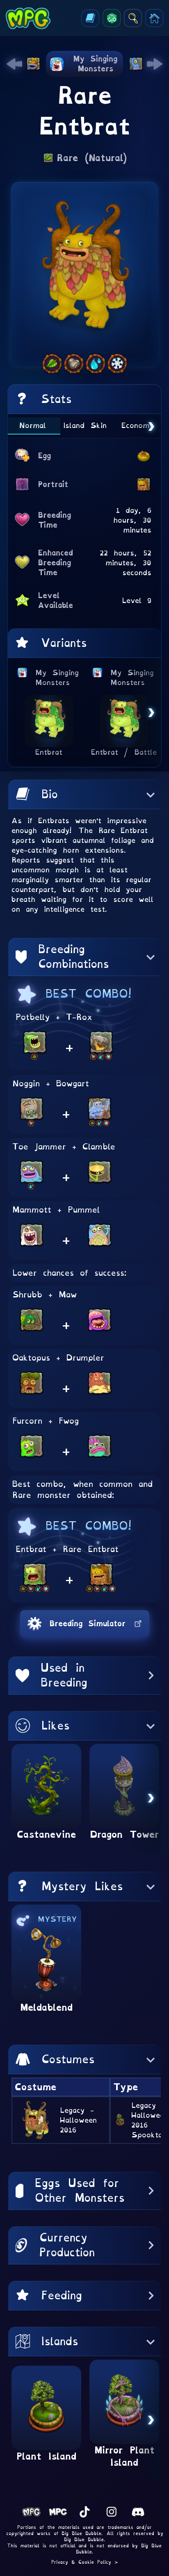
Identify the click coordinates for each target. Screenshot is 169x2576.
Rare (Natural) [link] (92, 158)
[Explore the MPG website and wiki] (133, 18)
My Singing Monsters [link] (57, 677)
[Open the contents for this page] (90, 18)
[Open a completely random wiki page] (112, 18)
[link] (14, 64)
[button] (84, 794)
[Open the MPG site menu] (154, 18)
